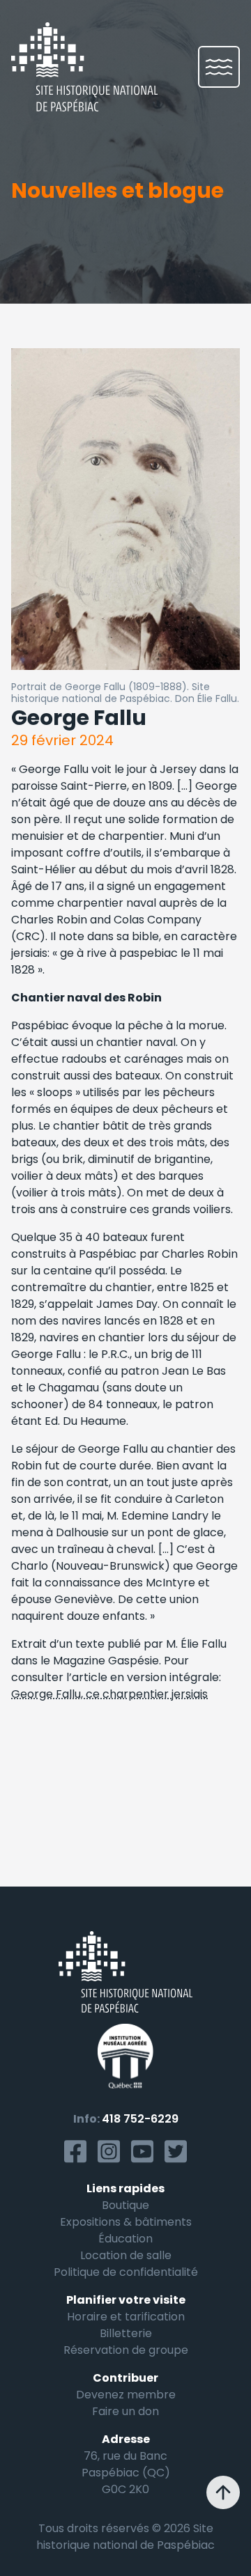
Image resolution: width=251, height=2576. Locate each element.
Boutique (125, 2205)
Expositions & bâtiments (126, 2222)
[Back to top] (223, 2492)
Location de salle (126, 2255)
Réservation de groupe (126, 2350)
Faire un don (125, 2411)
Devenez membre (126, 2395)
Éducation (125, 2239)
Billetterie (126, 2333)
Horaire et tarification (126, 2317)
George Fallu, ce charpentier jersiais (109, 1694)
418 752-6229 (140, 2119)
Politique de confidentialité (126, 2272)
